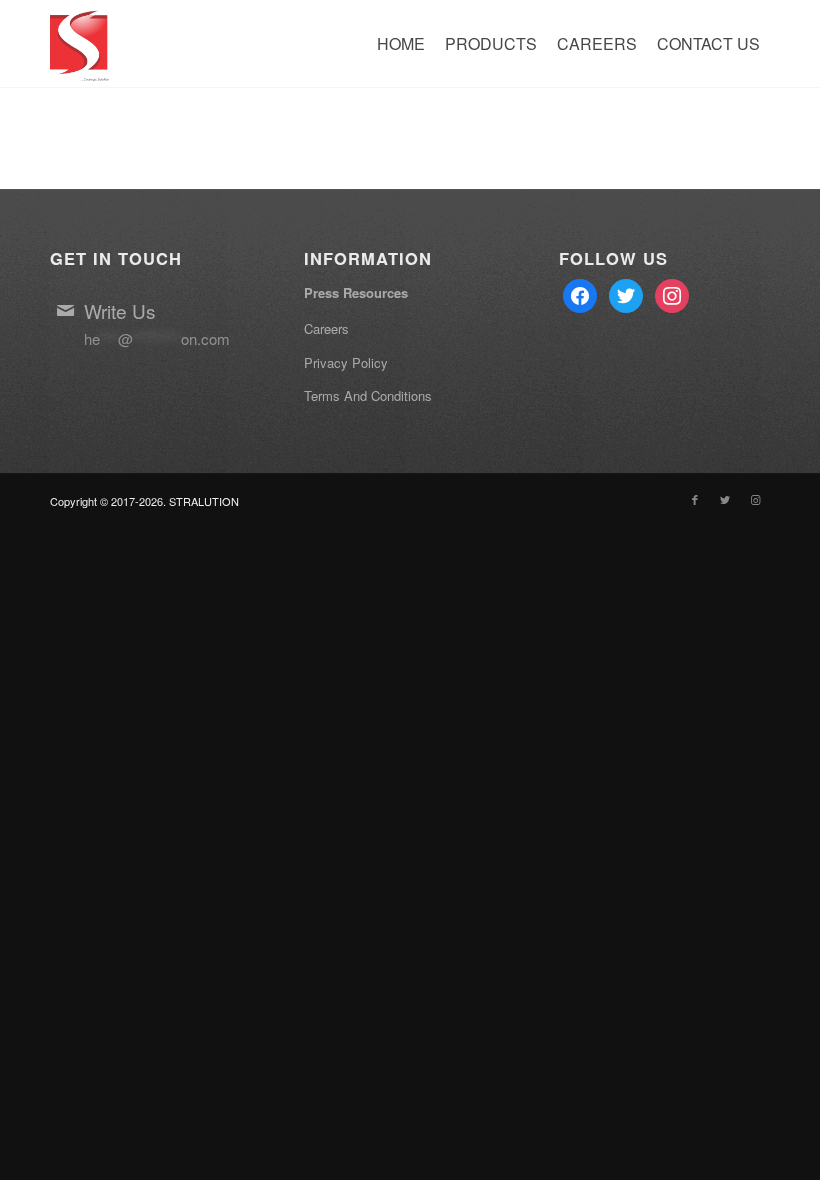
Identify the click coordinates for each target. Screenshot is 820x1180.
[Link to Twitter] (725, 499)
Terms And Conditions (368, 395)
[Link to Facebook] (695, 499)
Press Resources (356, 292)
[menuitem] (401, 43)
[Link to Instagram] (755, 499)
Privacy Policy (346, 362)
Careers (326, 328)
